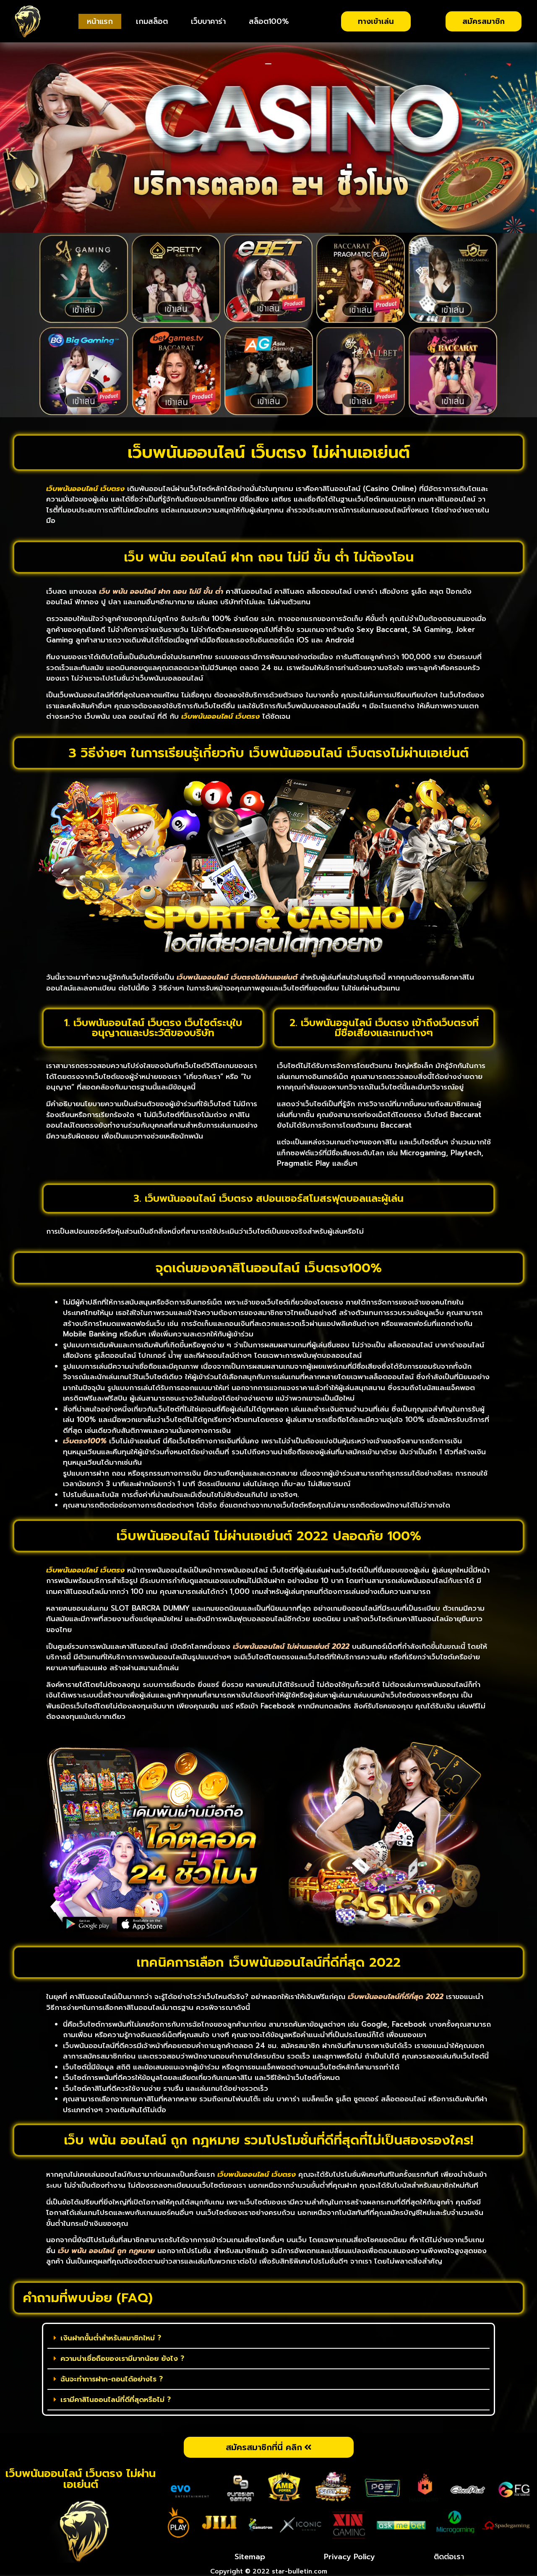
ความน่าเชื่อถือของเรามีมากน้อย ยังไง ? (122, 2358)
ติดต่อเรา (449, 2557)
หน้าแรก (100, 21)
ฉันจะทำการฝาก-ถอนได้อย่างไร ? (112, 2379)
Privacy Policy (349, 2557)
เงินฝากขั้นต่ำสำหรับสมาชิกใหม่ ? (111, 2338)
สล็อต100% (269, 21)
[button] (268, 2338)
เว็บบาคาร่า (208, 21)
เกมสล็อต (152, 21)
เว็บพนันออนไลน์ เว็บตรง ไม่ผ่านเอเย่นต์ (81, 2479)
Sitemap (250, 2557)
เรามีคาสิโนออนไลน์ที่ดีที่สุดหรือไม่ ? (116, 2399)
